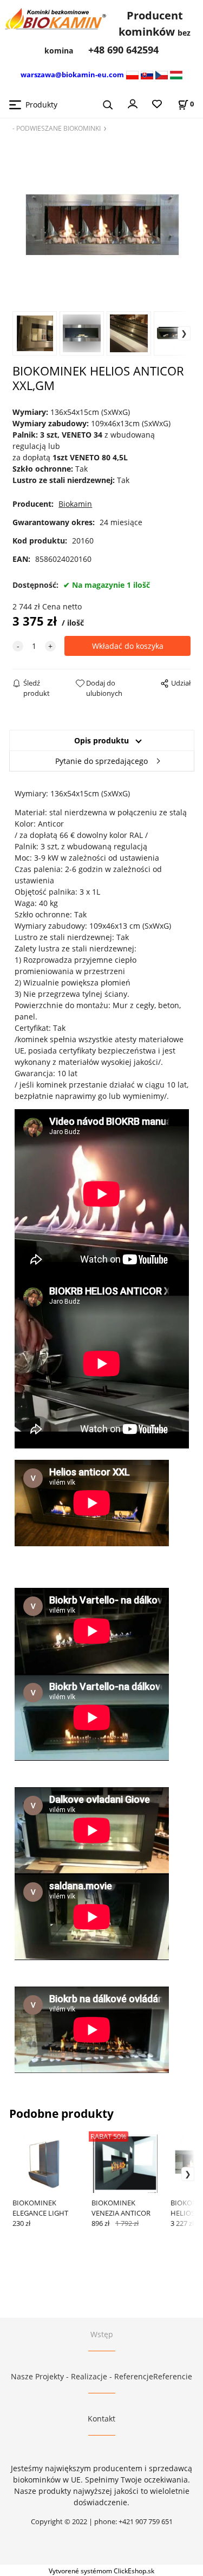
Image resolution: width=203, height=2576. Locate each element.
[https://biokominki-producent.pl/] (132, 74)
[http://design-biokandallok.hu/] (176, 74)
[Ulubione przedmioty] (157, 105)
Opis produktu (101, 740)
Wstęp (102, 2334)
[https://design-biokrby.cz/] (162, 74)
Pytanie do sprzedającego (101, 761)
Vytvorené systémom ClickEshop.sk (101, 2571)
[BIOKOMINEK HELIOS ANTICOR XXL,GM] (101, 221)
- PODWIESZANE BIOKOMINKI (57, 128)
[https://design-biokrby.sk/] (147, 74)
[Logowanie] (133, 103)
